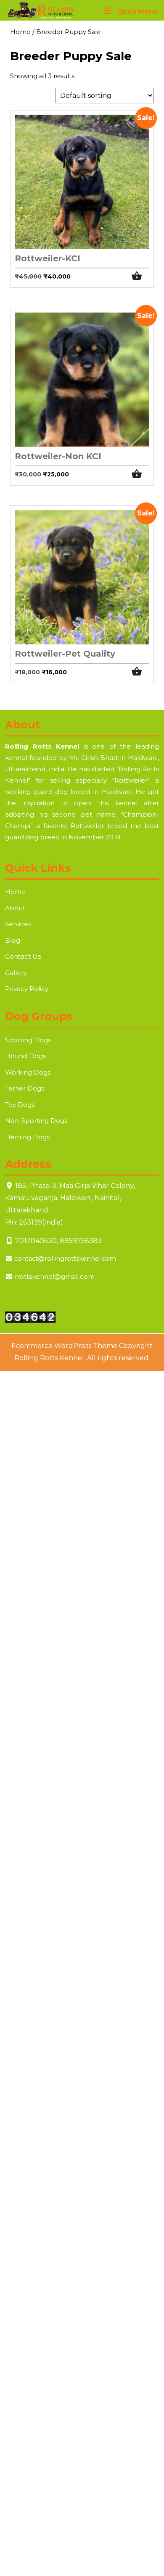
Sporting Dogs (28, 1040)
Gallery (16, 973)
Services (18, 924)
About (15, 908)
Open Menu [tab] (137, 12)
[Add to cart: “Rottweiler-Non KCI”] (140, 474)
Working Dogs (28, 1072)
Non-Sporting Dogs (36, 1121)
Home (20, 32)
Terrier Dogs (25, 1088)
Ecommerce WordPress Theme (64, 1346)
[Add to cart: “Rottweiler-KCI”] (140, 276)
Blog (13, 940)
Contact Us (23, 956)
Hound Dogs (25, 1056)
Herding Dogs (27, 1137)
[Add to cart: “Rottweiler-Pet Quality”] (140, 672)
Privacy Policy (27, 989)
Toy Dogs (20, 1105)
